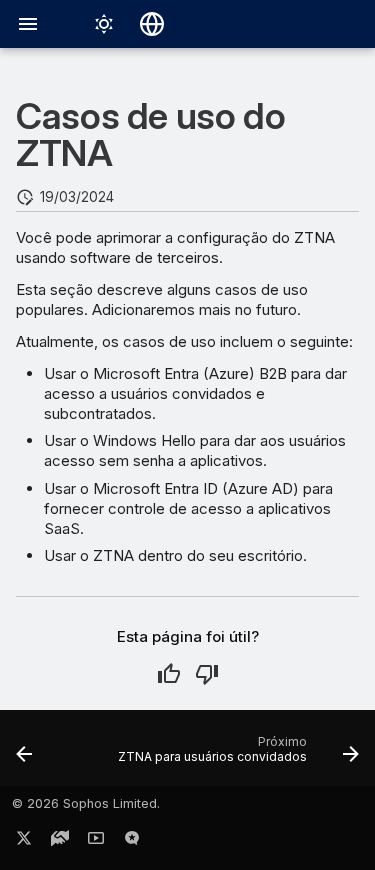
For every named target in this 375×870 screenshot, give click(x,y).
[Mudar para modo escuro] (104, 24)
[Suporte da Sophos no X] (24, 842)
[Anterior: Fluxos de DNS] (24, 754)
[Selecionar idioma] (152, 24)
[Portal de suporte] (60, 842)
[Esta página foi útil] (169, 674)
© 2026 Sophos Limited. (86, 803)
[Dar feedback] (132, 842)
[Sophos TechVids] (96, 842)
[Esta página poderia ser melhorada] (207, 674)
